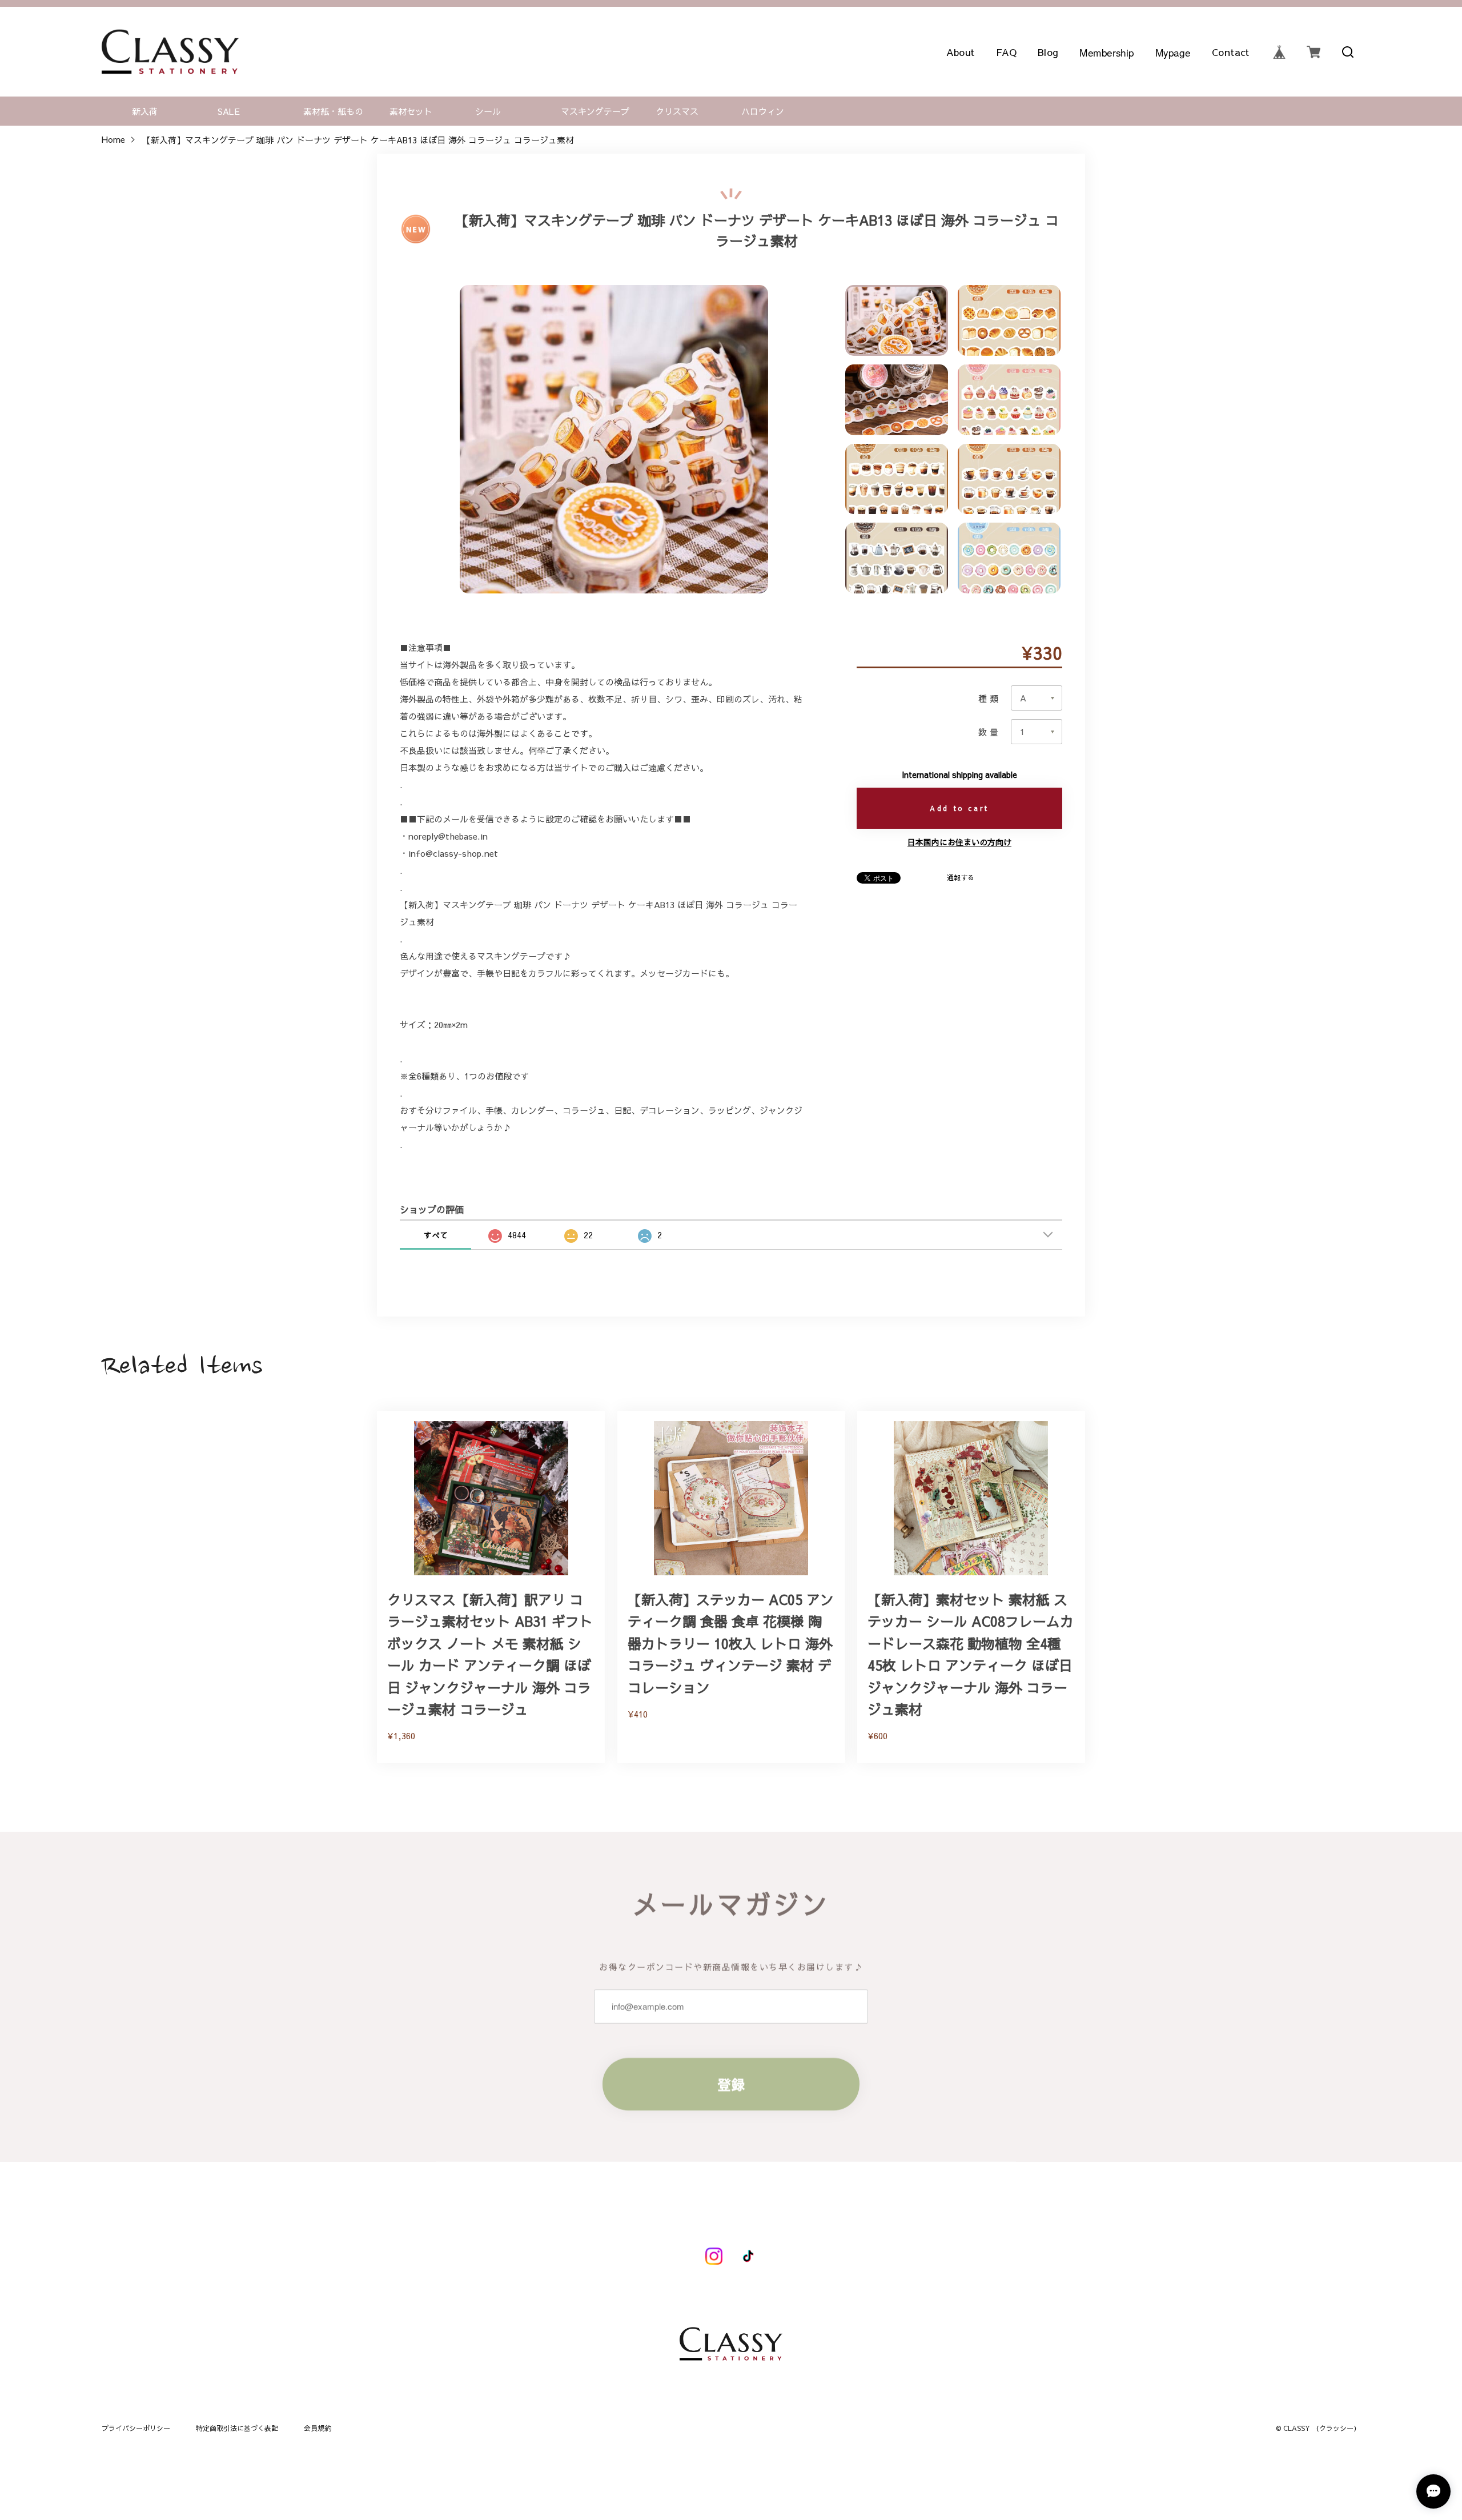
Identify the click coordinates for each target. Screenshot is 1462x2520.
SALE (229, 111)
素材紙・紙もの (333, 111)
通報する (961, 877)
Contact (1231, 52)
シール (488, 111)
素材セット (411, 111)
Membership (1107, 52)
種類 (989, 698)
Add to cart (959, 808)
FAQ (1007, 52)
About (961, 52)
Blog (1049, 52)
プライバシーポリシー (136, 2428)
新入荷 (145, 111)
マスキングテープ (595, 111)
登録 (731, 2084)
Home (113, 140)
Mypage (1173, 52)
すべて (436, 1235)
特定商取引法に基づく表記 (237, 2428)
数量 (989, 732)
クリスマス (677, 111)
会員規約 (318, 2428)
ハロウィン (763, 111)
